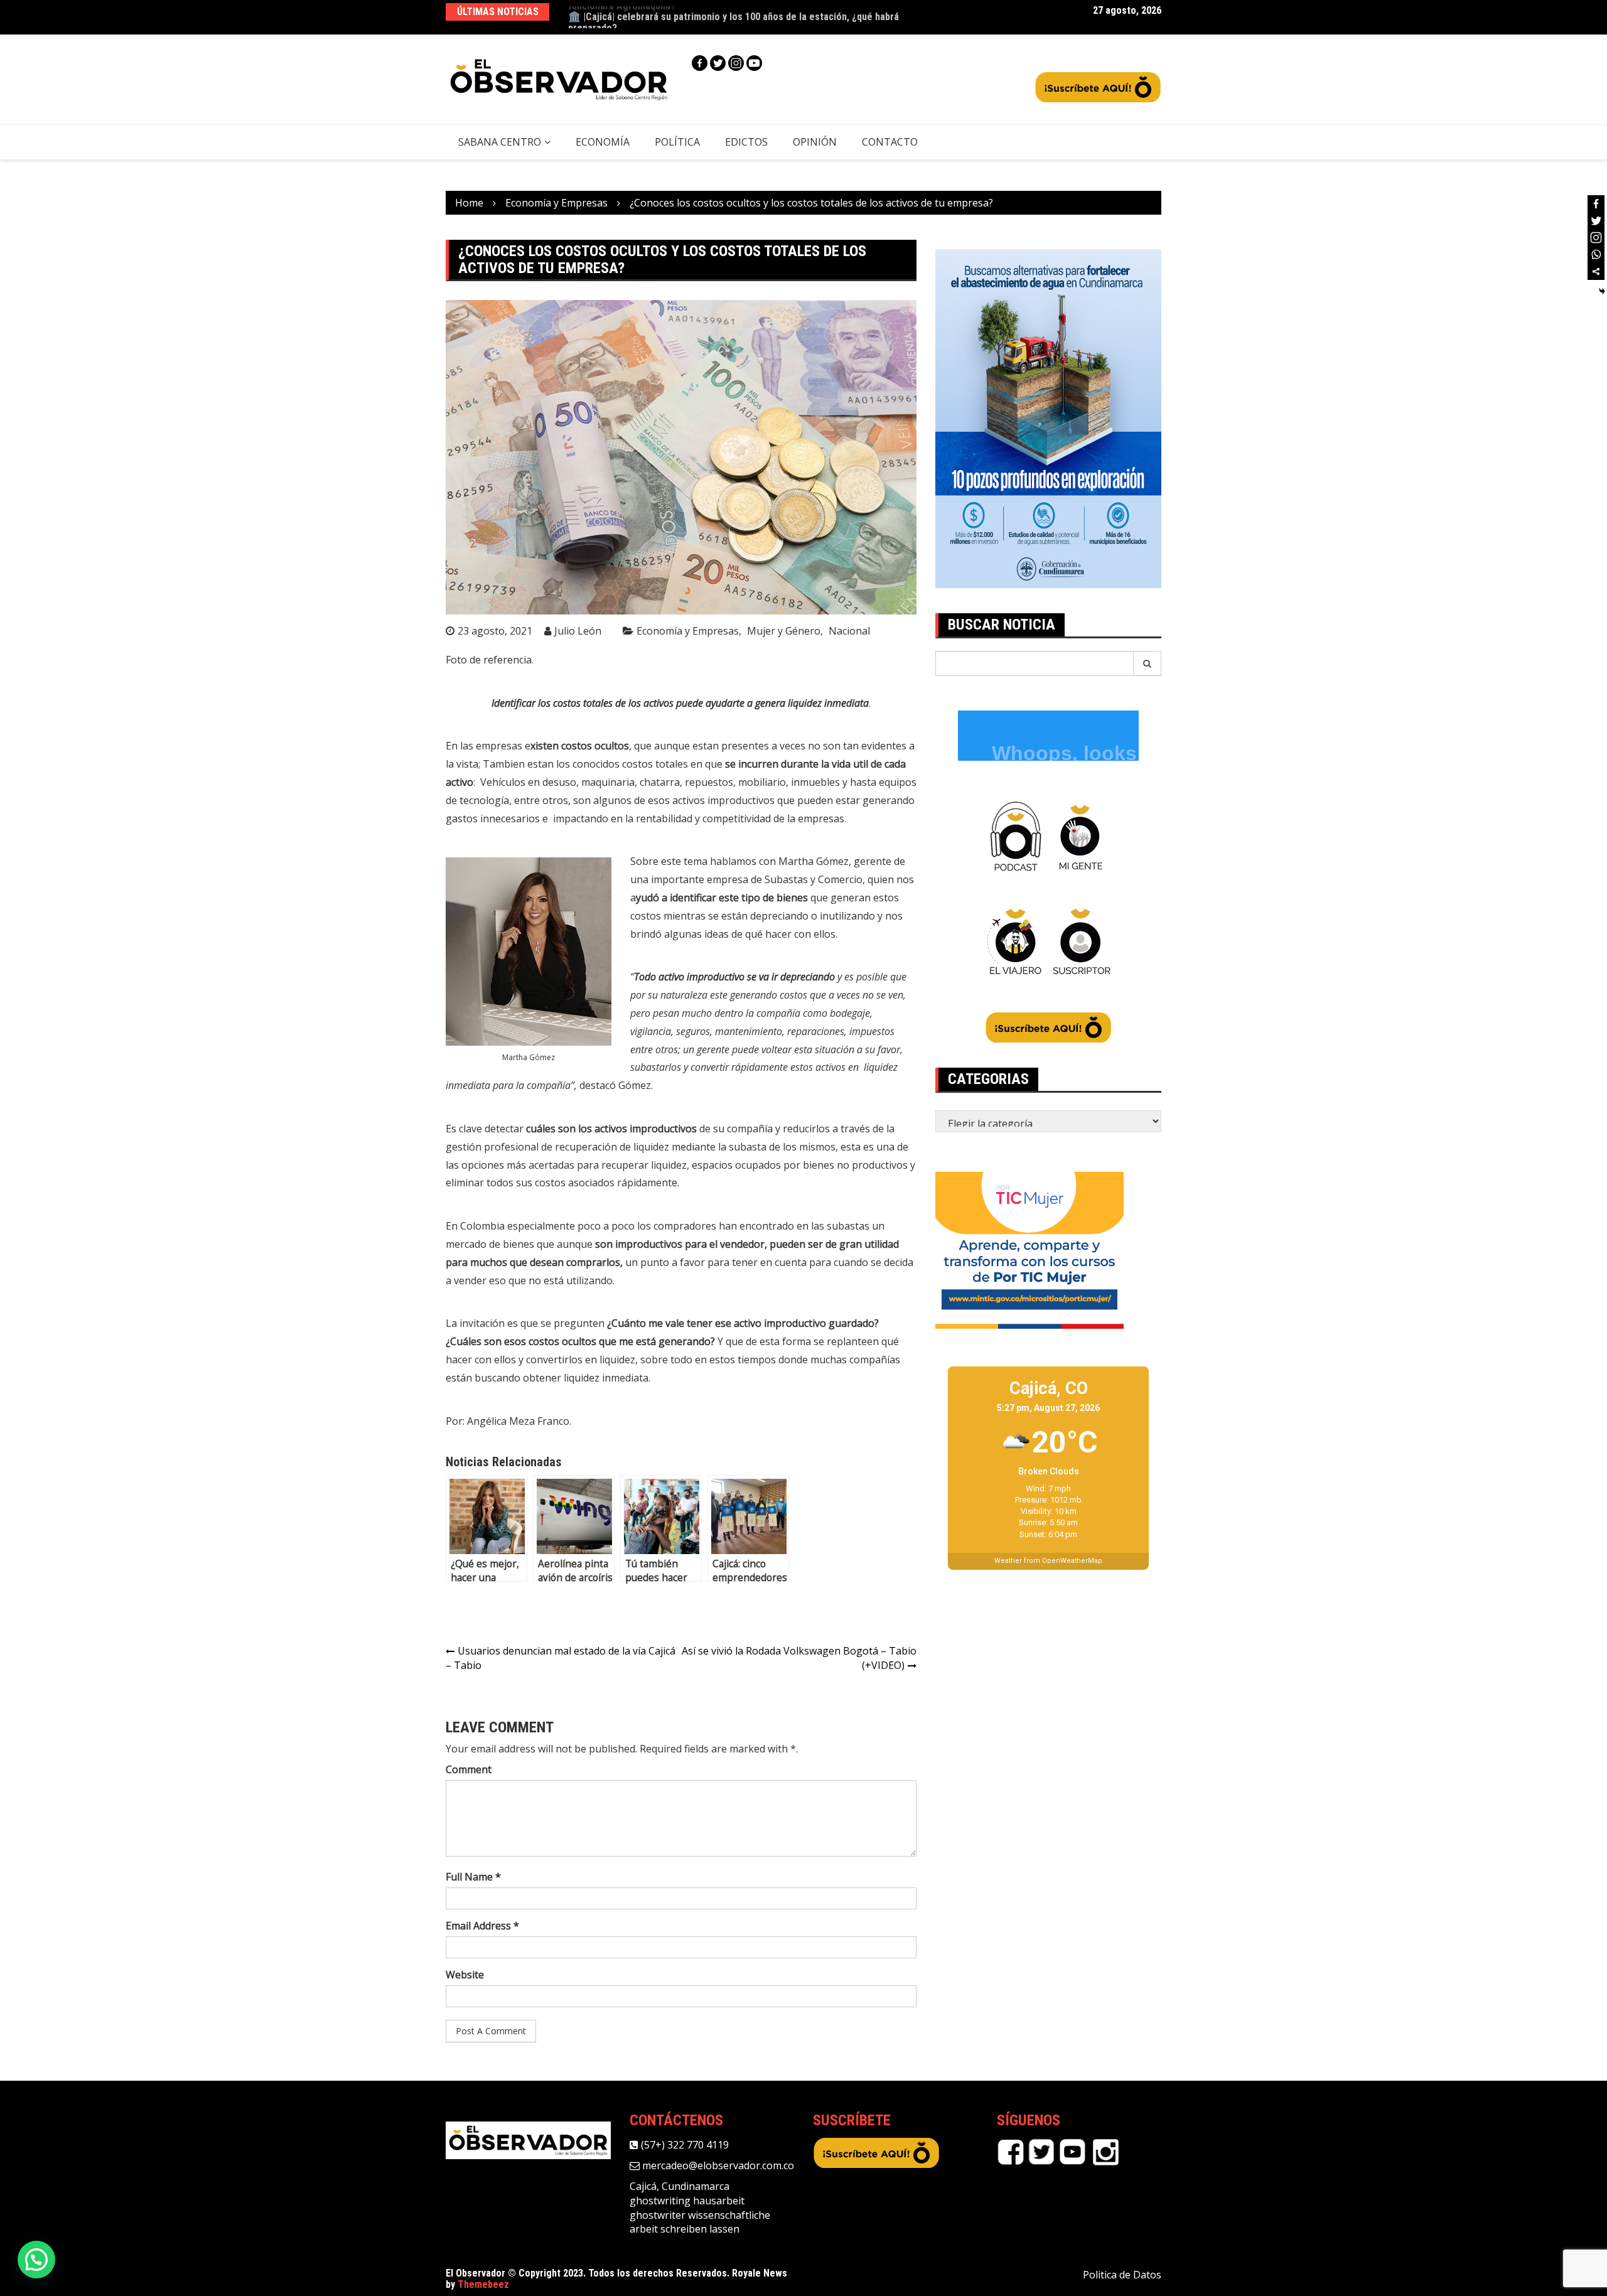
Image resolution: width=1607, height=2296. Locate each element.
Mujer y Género (784, 631)
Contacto (890, 142)
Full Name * (473, 1877)
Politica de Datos (1122, 2275)
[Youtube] (754, 63)
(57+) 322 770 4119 (684, 2145)
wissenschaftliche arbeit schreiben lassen (700, 2222)
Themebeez (483, 2284)
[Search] (1147, 663)
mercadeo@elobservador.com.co (717, 2165)
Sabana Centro (500, 142)
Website (465, 1975)
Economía (603, 142)
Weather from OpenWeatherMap (1048, 1561)
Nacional (849, 631)
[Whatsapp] (1596, 255)
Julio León (578, 631)
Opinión (815, 142)
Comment (469, 1769)
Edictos (746, 142)
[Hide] (1602, 291)
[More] (1596, 271)
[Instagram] (736, 63)
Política (677, 142)
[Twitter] (718, 63)
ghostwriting (660, 2201)
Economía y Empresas (688, 631)
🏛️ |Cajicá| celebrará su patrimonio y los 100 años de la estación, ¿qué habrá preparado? (734, 17)
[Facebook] (700, 63)
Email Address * (482, 1926)
